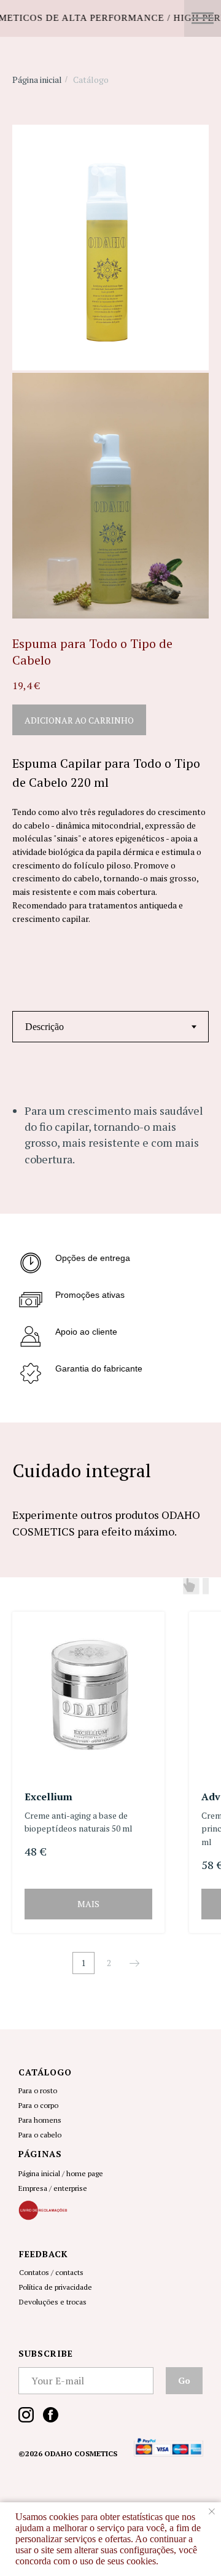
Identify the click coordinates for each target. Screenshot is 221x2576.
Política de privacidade (56, 2287)
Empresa (33, 2188)
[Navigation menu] (203, 18)
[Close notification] (212, 2512)
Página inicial (37, 80)
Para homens (40, 2120)
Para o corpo (38, 2105)
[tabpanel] (110, 1146)
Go (184, 2380)
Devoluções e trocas (53, 2302)
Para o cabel (38, 2135)
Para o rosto (38, 2090)
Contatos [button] (34, 2272)
